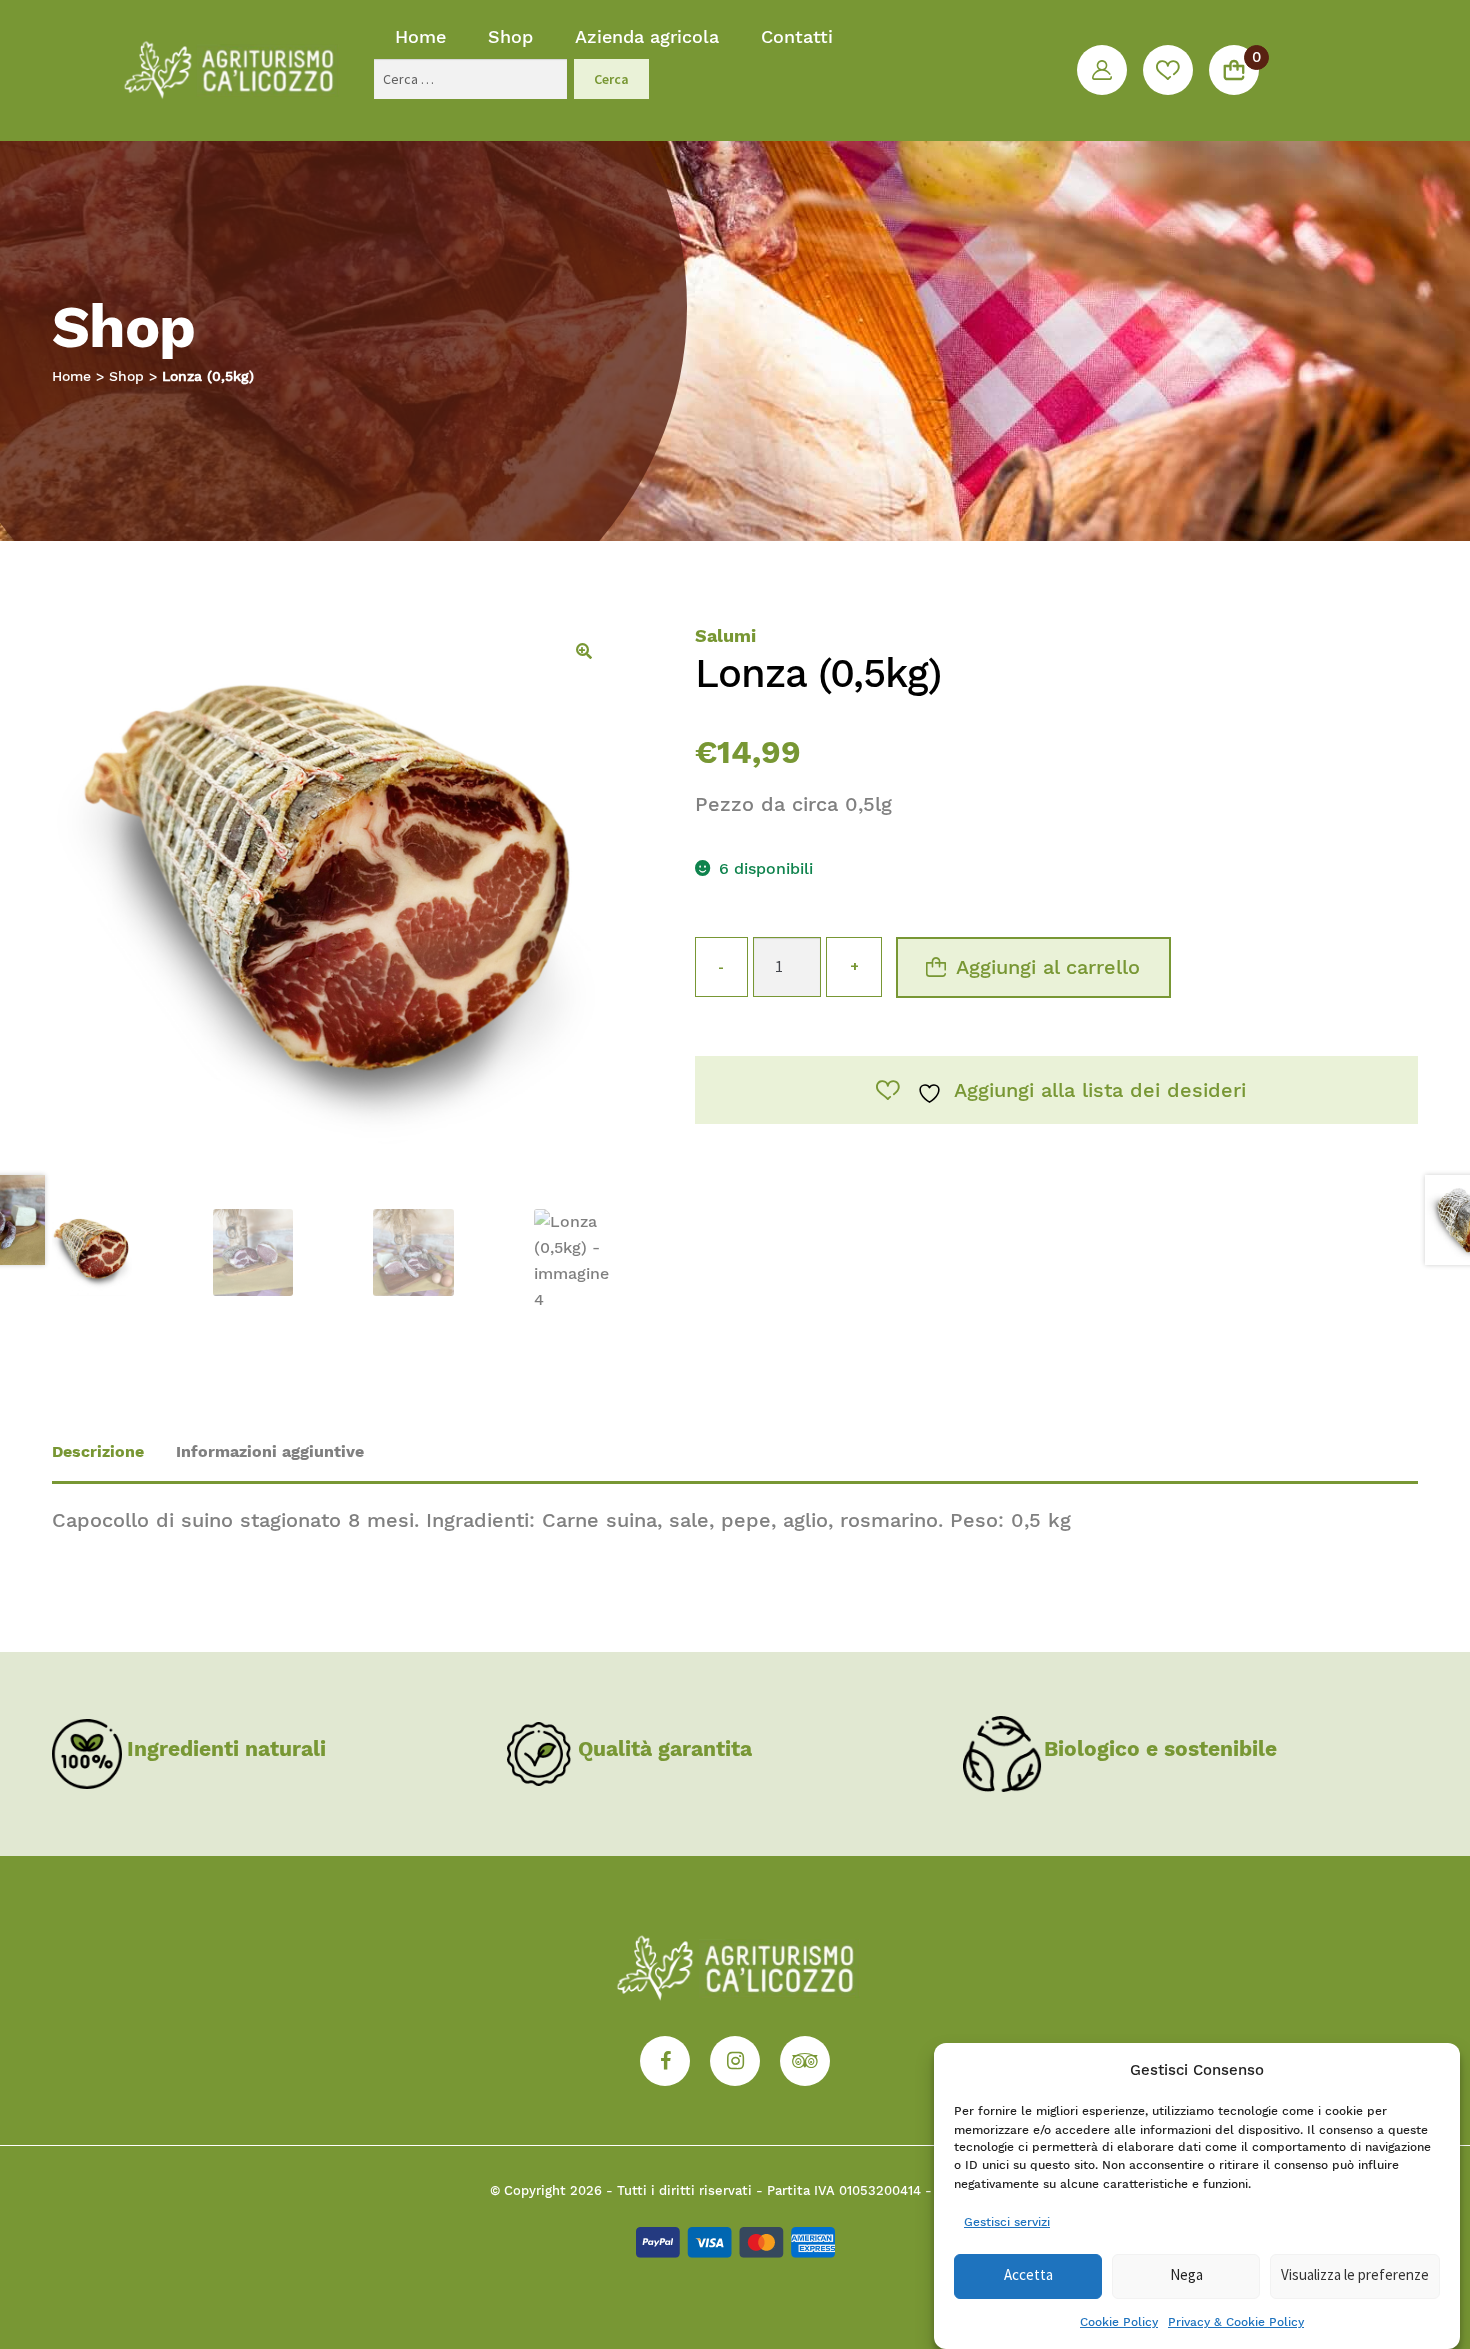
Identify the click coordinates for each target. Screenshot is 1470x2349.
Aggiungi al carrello (1048, 967)
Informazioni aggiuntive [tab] (270, 1451)
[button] (584, 651)
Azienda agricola (647, 36)
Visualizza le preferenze (1355, 2275)
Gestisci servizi (1007, 2221)
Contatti (797, 36)
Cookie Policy (1119, 2322)
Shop (510, 36)
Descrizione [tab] (98, 1451)
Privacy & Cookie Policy (1236, 2322)
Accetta (1028, 2275)
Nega (1186, 2275)
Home (420, 36)
